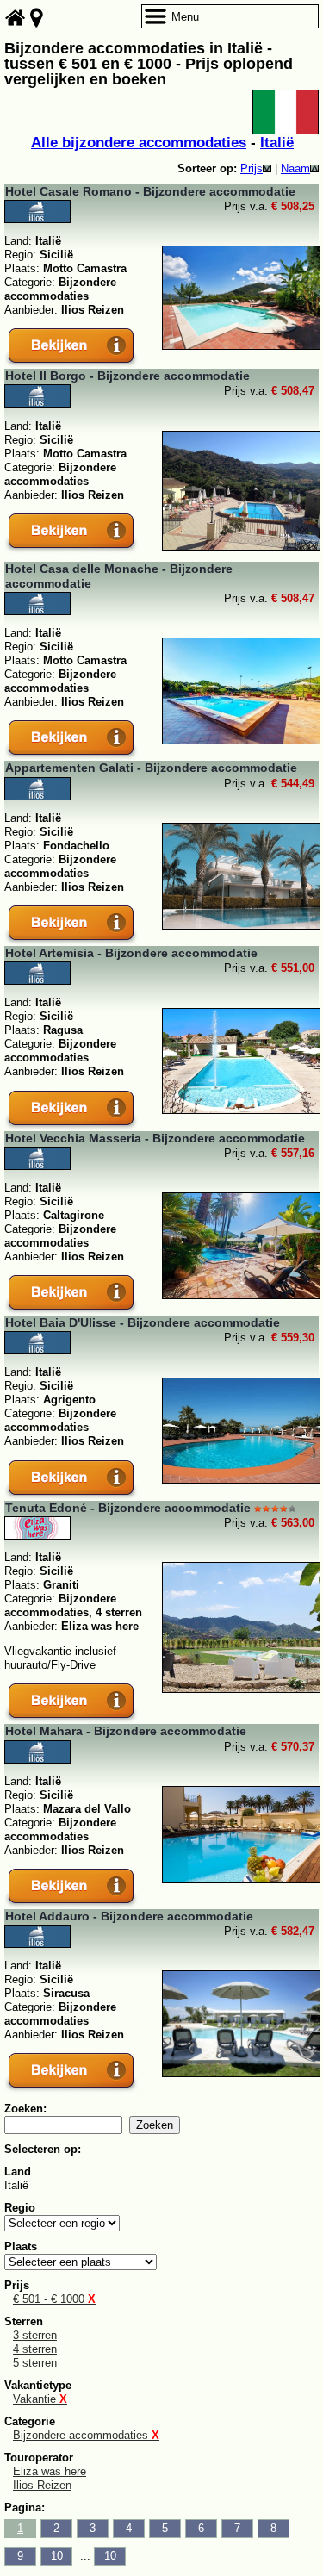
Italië (277, 143)
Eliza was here (50, 2471)
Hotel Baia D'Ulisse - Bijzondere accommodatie (143, 1322)
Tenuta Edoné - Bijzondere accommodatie (128, 1508)
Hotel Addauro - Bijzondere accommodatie (129, 1916)
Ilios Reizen (42, 2485)
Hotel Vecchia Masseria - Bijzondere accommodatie (155, 1138)
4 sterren (35, 2349)
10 (57, 2556)
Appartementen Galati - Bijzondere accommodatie (151, 768)
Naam (295, 168)
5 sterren (35, 2363)
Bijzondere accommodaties (86, 2435)
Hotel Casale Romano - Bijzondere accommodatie (150, 191)
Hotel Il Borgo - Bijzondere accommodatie (127, 376)
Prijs (252, 168)
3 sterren (35, 2335)
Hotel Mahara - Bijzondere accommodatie (126, 1731)
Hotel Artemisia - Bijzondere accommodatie (131, 953)
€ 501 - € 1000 (54, 2299)
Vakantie (40, 2399)
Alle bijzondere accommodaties (139, 143)
